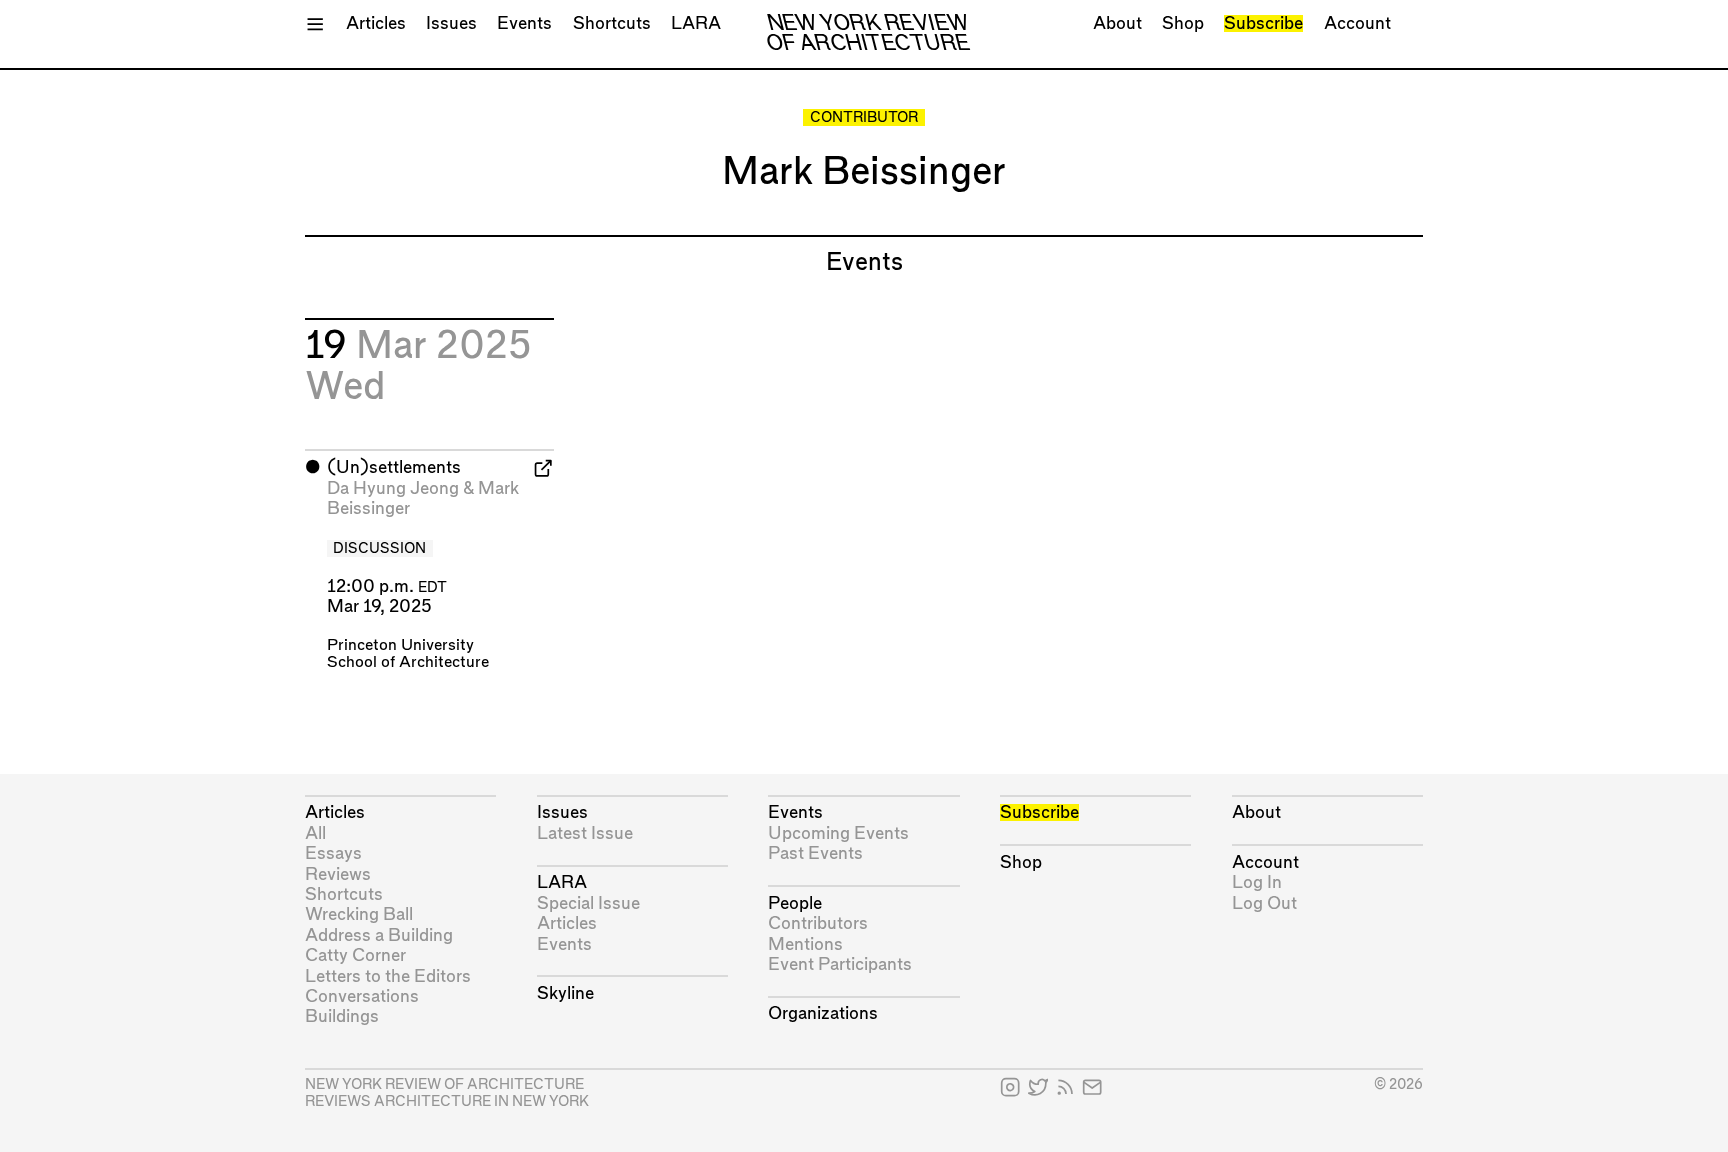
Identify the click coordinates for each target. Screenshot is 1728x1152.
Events (524, 23)
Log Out (1264, 903)
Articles (376, 23)
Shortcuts (612, 23)
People (795, 903)
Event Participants (840, 964)
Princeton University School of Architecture (408, 654)
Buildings (342, 1016)
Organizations (823, 1013)
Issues (451, 23)
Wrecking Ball (359, 914)
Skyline (565, 993)
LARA (696, 23)
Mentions (805, 944)
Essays (333, 853)
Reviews (338, 874)
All (315, 833)
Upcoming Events (838, 833)
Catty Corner (355, 955)
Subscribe (1263, 23)
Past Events (815, 853)
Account (1357, 23)
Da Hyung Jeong (393, 488)
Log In (1257, 882)
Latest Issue (585, 833)
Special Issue (588, 903)
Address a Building (379, 935)
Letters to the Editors (388, 976)
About (1117, 23)
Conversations (362, 996)
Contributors (818, 923)
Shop (1183, 23)
